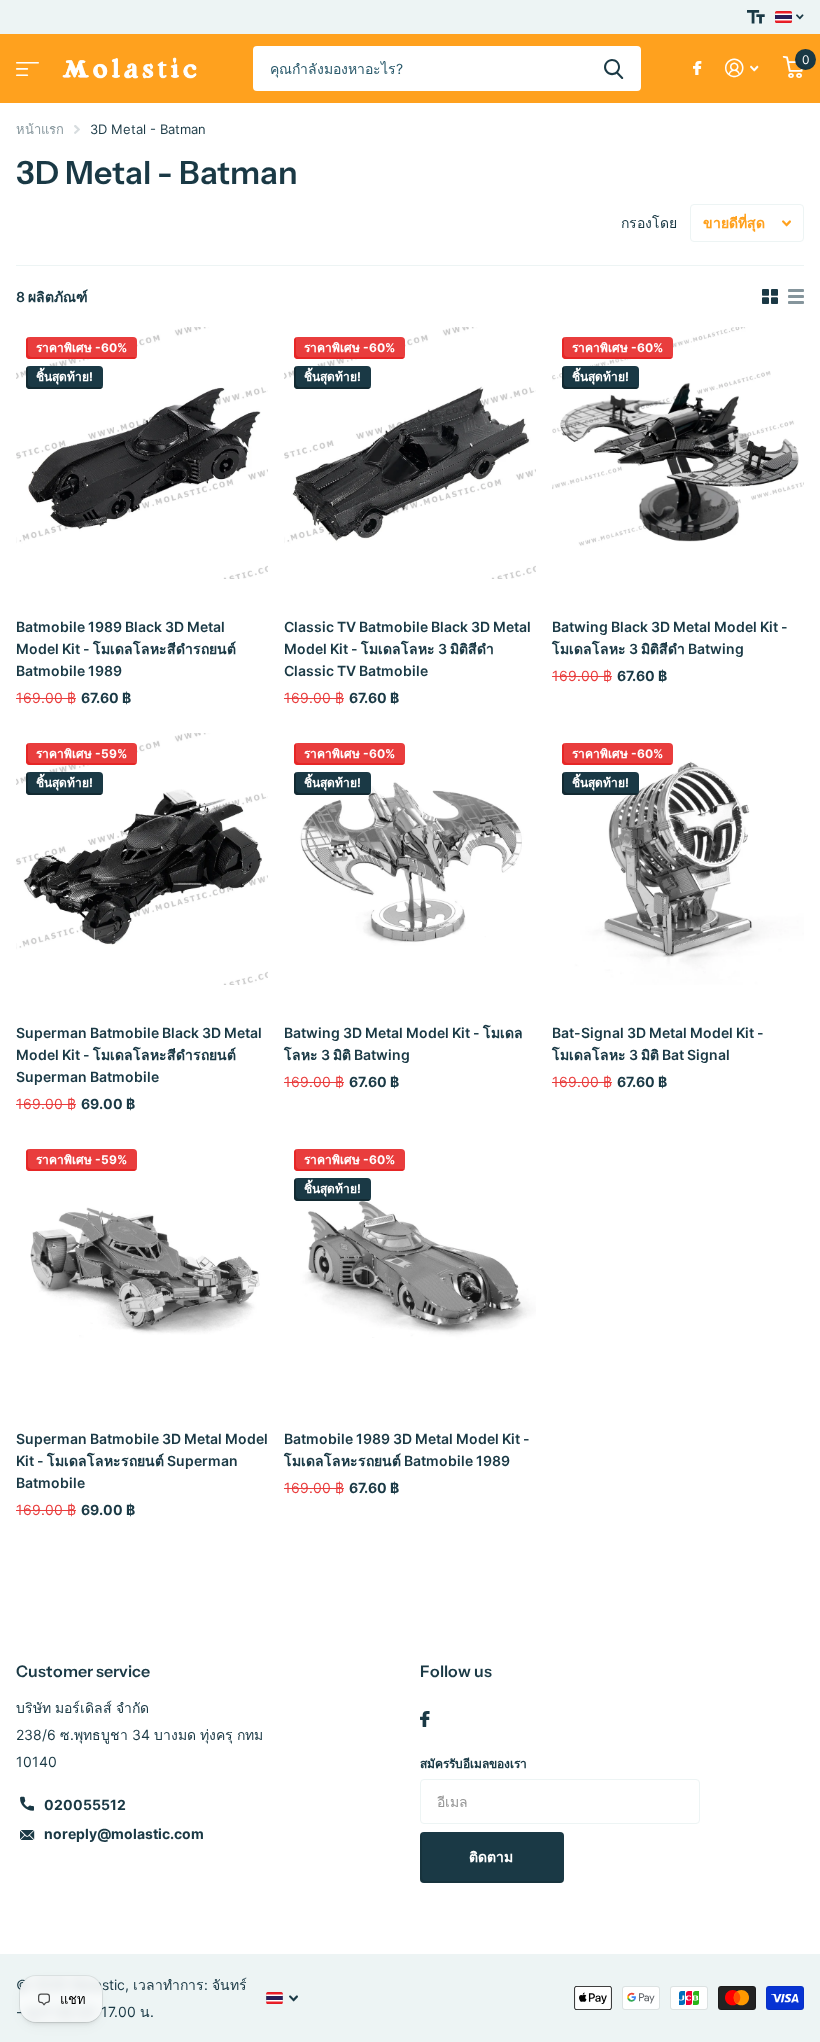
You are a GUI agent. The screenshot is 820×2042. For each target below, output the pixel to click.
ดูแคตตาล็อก (25, 62)
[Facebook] (425, 1719)
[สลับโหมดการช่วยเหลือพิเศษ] (756, 17)
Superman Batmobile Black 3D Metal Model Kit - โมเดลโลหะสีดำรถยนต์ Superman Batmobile (139, 1054)
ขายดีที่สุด (734, 222)
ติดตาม (492, 1856)
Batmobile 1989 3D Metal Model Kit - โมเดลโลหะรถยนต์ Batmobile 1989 (407, 1449)
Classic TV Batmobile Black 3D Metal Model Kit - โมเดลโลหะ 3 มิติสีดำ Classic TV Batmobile (407, 648)
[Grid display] (770, 297)
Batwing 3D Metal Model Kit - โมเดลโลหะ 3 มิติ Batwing (403, 1043)
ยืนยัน (613, 68)
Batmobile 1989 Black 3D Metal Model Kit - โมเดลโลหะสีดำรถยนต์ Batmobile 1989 (126, 648)
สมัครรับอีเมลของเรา (473, 1763)
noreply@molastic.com (124, 1833)
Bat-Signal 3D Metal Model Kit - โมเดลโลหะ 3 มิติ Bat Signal (658, 1043)
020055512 (85, 1804)
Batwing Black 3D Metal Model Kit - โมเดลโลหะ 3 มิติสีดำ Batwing (670, 637)
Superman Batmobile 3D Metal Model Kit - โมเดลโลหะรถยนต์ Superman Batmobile (142, 1460)
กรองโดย (649, 222)
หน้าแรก (40, 129)
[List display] (796, 297)
